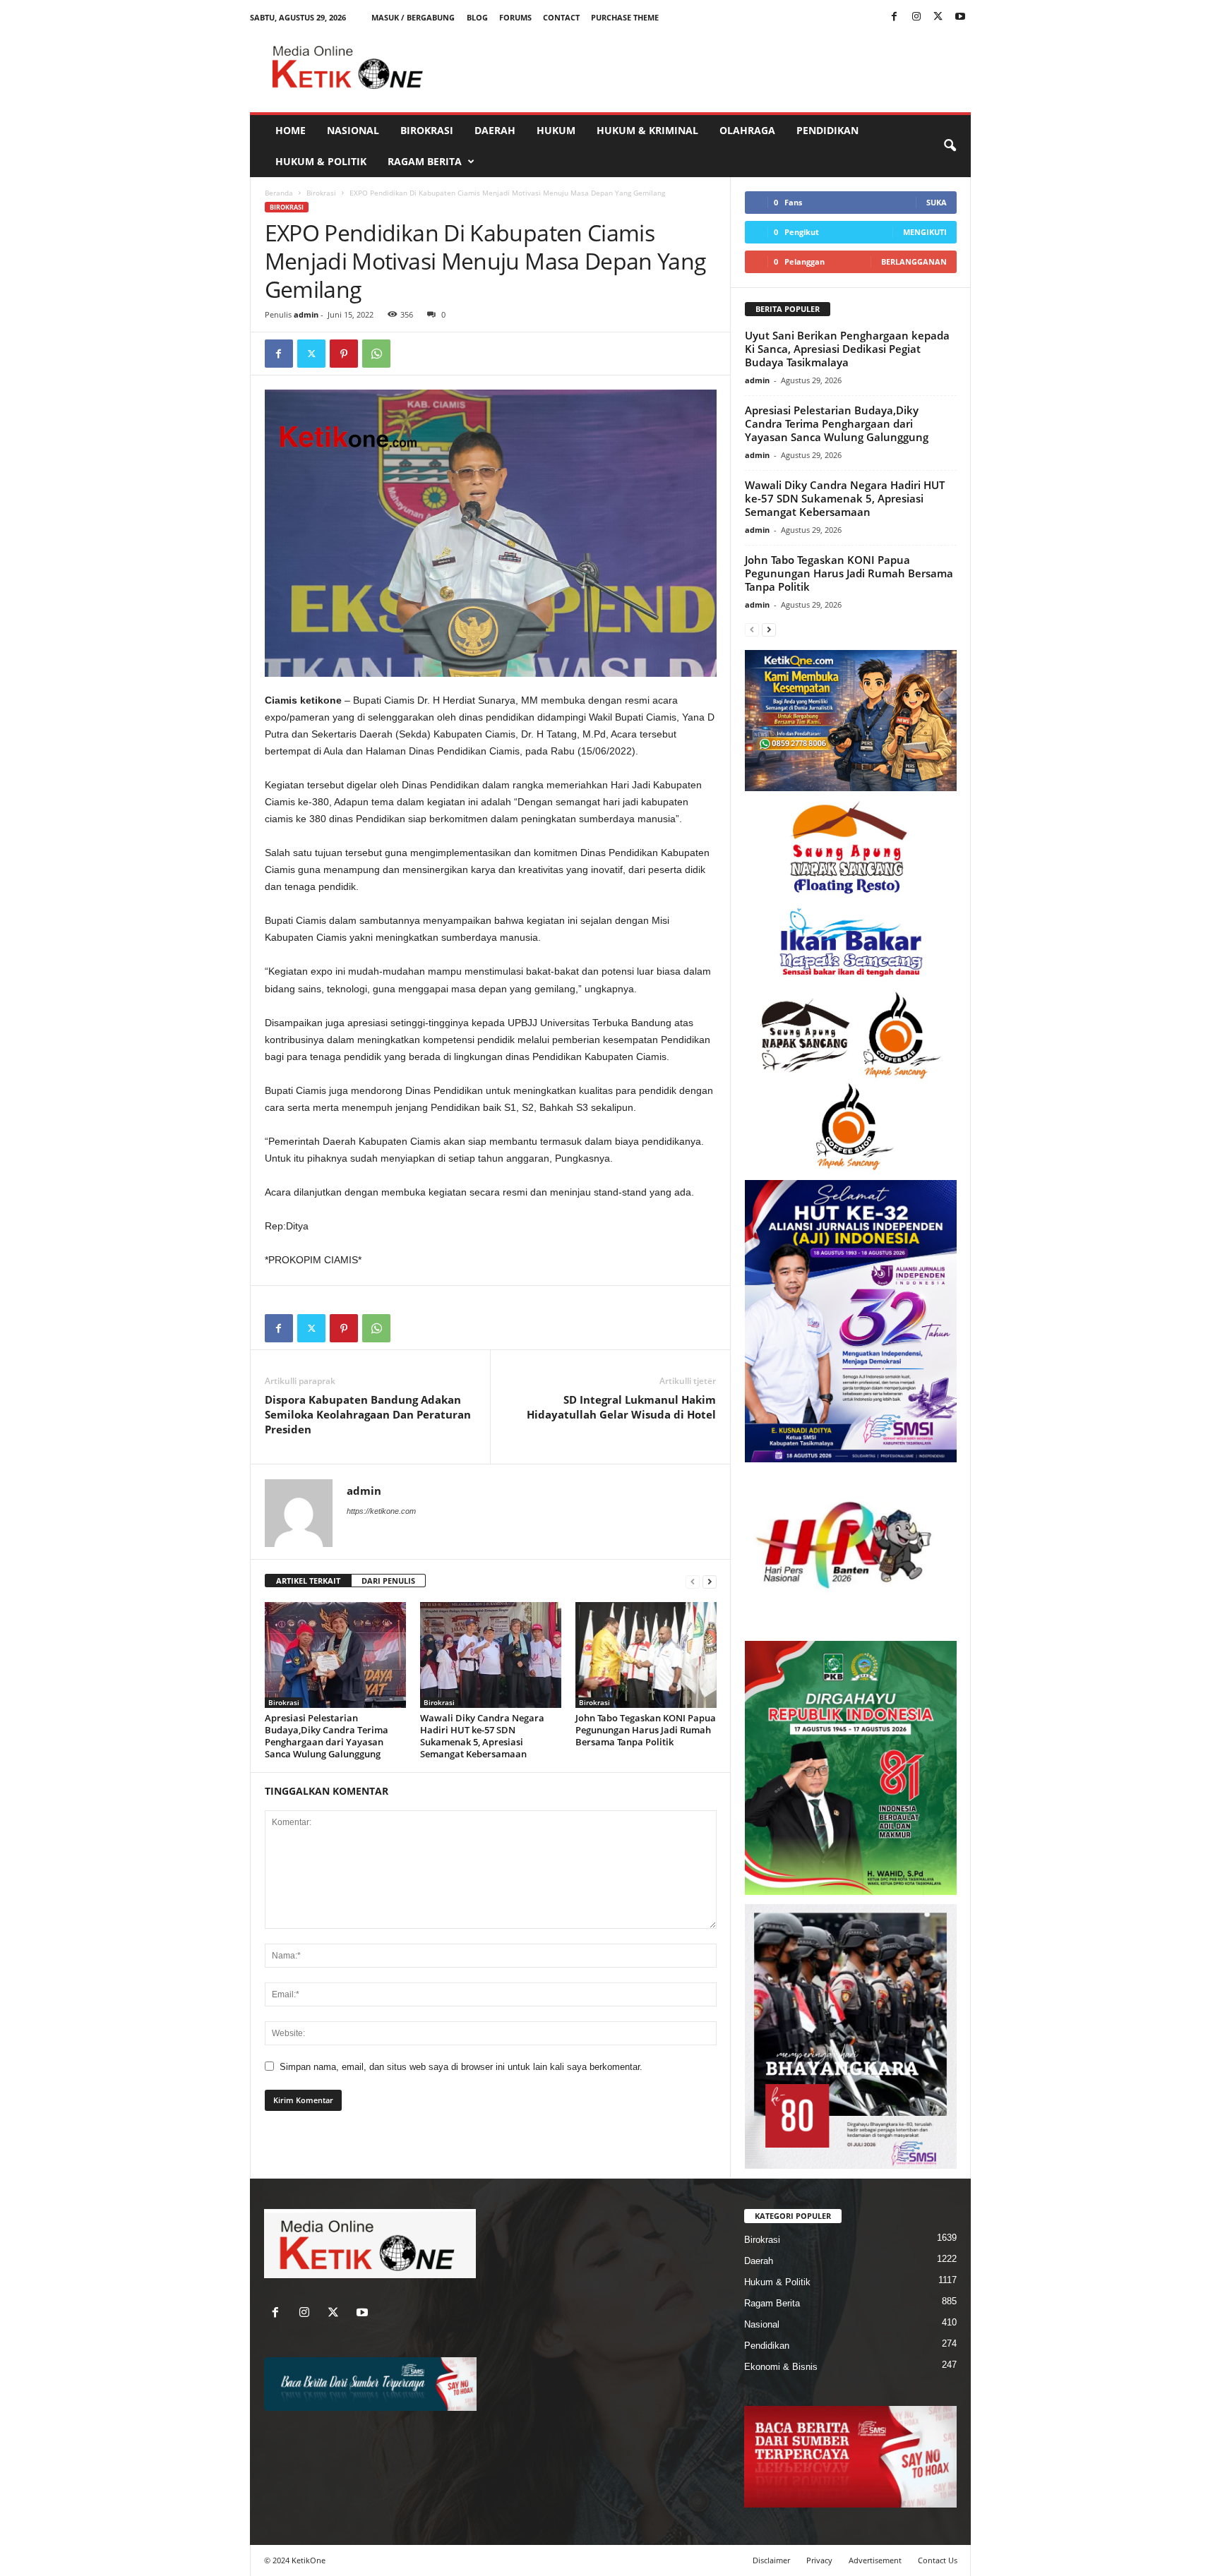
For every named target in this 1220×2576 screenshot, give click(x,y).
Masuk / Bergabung (413, 17)
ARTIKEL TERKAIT (308, 1581)
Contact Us (938, 2560)
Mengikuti (925, 232)
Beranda (279, 193)
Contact (561, 17)
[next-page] (710, 1581)
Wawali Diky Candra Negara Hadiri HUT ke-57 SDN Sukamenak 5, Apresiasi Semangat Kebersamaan (482, 1736)
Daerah (495, 130)
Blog (477, 17)
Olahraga (747, 130)
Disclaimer (771, 2560)
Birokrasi (427, 130)
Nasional (353, 130)
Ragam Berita (425, 161)
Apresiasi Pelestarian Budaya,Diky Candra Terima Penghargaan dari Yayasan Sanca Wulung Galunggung (327, 1736)
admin (306, 314)
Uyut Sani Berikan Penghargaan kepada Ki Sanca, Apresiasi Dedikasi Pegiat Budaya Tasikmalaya (847, 349)
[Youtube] (960, 17)
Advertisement (875, 2560)
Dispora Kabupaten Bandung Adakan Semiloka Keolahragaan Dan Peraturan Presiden (368, 1414)
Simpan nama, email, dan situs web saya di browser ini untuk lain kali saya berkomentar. (461, 2067)
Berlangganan (914, 261)
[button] (950, 146)
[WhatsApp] (376, 354)
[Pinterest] (344, 354)
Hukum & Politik (321, 161)
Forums (515, 17)
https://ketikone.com (381, 1511)
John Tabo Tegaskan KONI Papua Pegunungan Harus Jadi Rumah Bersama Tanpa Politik (646, 1730)
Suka (937, 202)
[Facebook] (895, 17)
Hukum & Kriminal (647, 130)
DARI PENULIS (388, 1581)
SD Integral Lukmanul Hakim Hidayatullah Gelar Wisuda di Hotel (621, 1407)
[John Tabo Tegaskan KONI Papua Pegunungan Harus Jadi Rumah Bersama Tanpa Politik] (646, 1655)
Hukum (556, 130)
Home (291, 130)
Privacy (819, 2560)
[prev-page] (693, 1581)
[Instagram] (916, 17)
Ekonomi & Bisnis (781, 2367)
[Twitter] (938, 17)
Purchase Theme (625, 17)
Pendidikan (827, 130)
